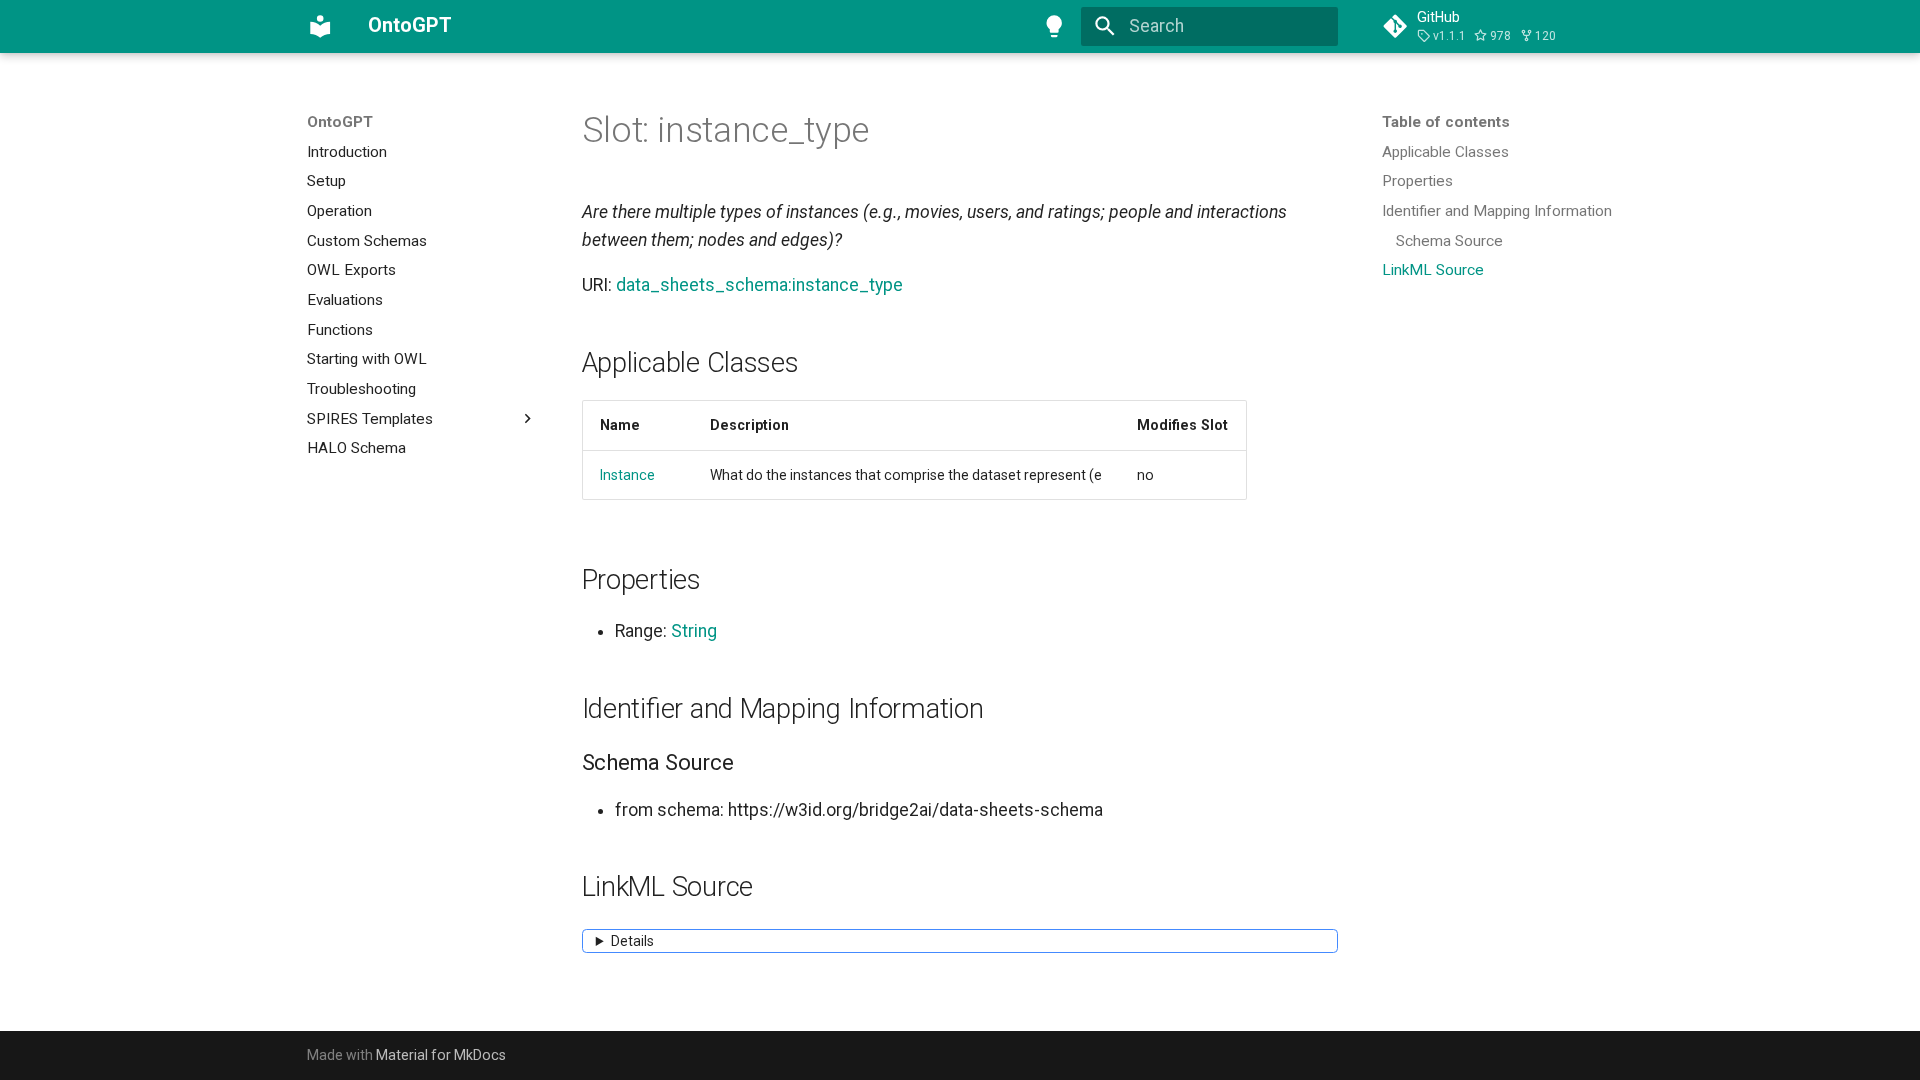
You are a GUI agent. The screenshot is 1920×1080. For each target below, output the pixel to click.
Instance (627, 475)
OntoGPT (340, 122)
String (694, 631)
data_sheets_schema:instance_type (759, 285)
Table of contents (1446, 122)
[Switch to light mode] (1055, 26)
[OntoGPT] (320, 26)
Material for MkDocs (441, 1055)
